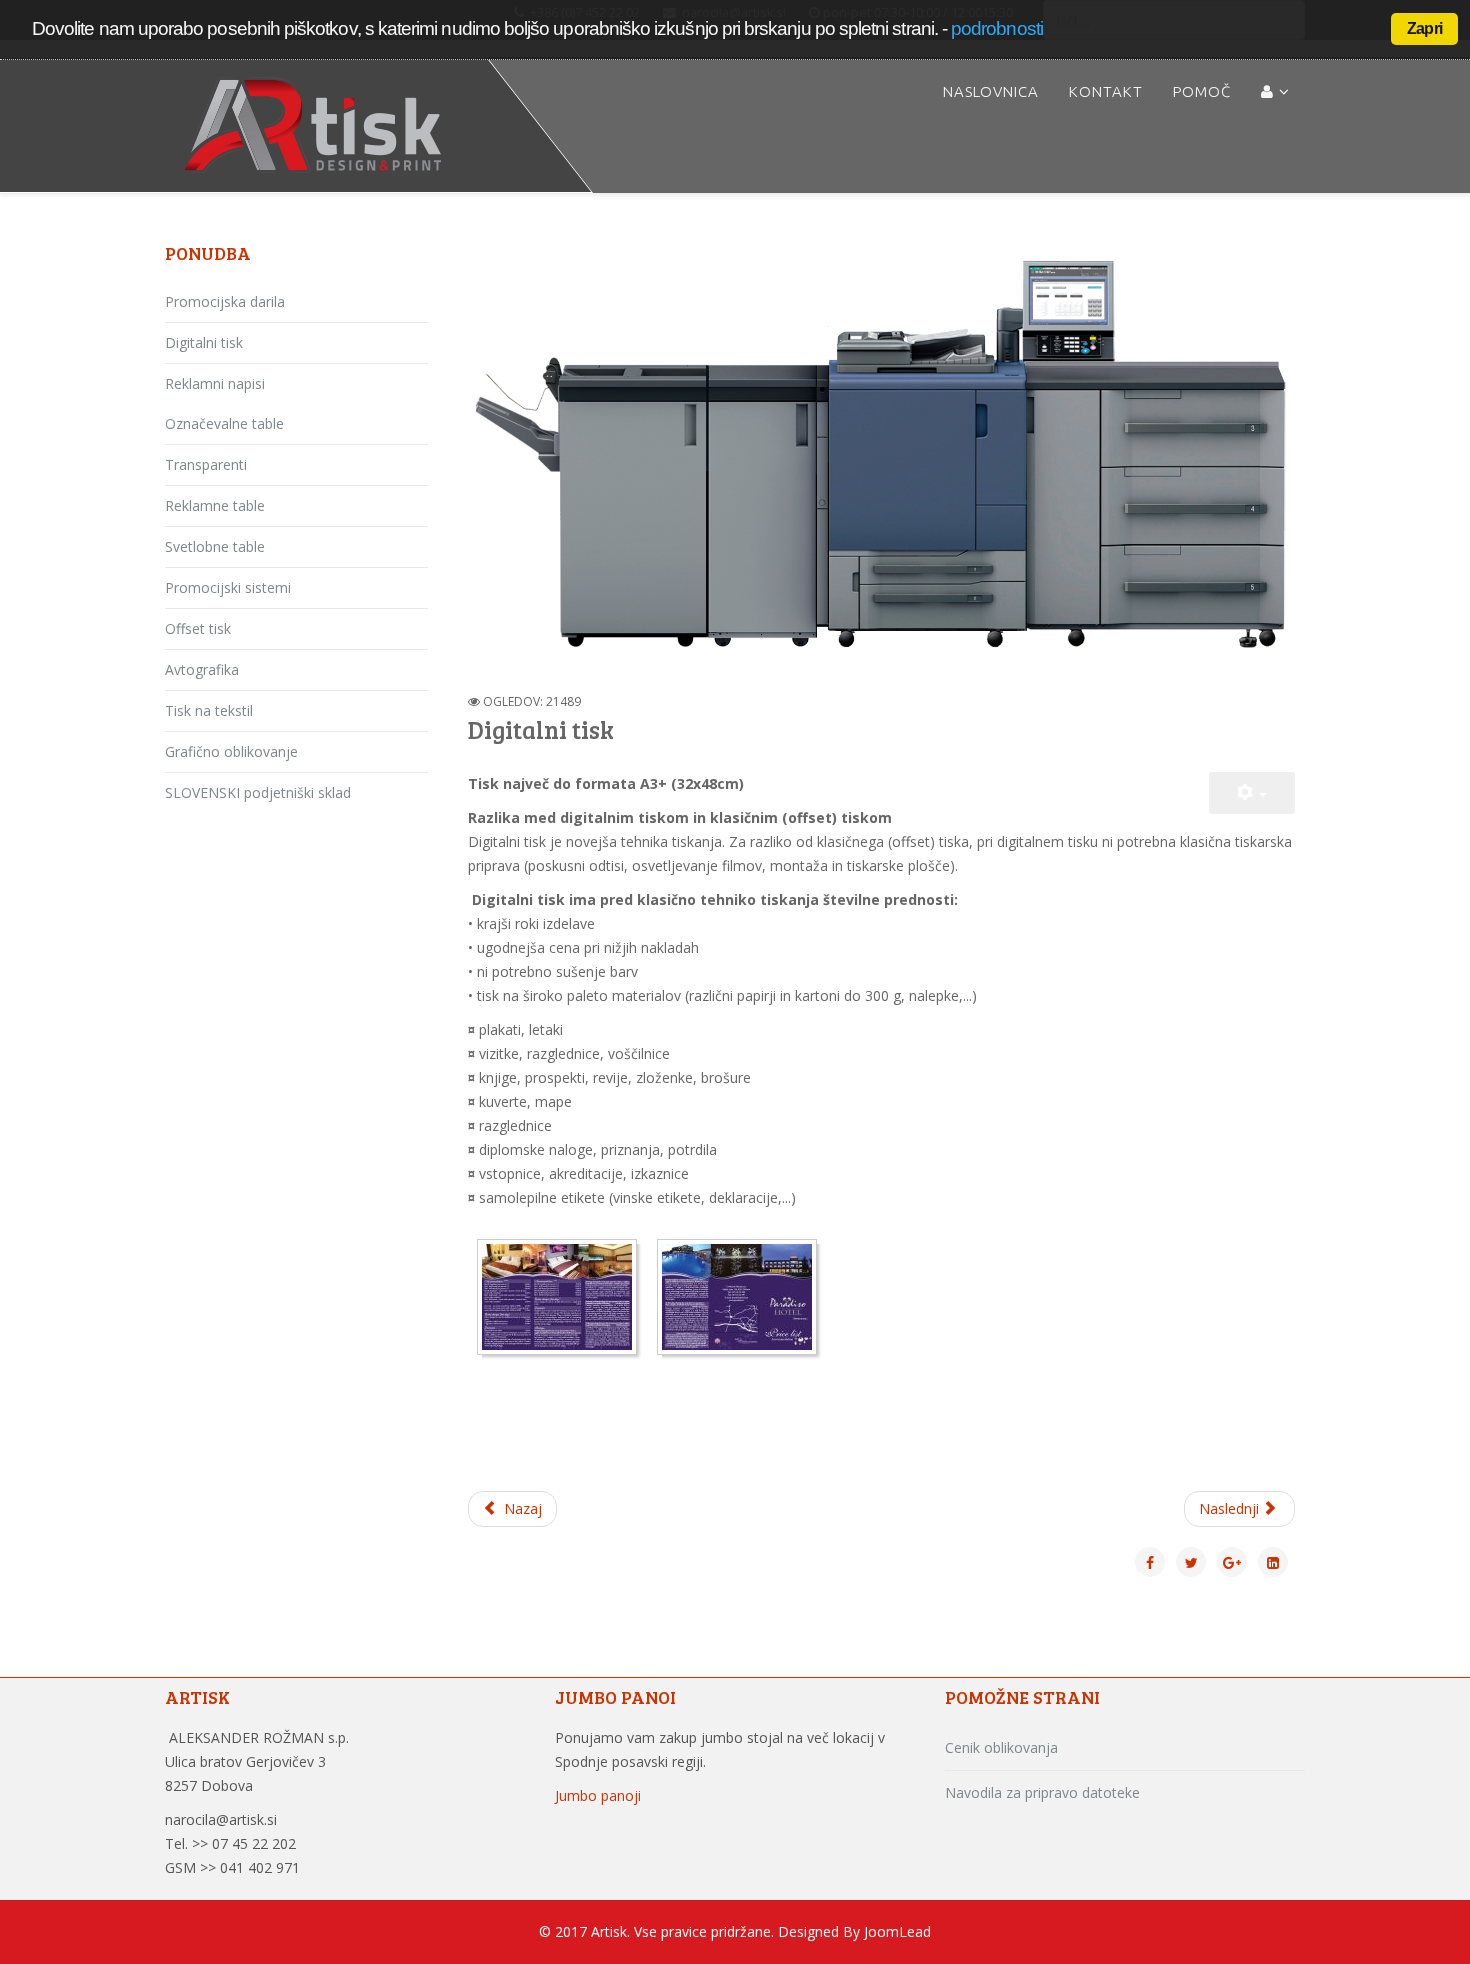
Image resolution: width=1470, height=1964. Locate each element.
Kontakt (1106, 91)
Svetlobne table (215, 546)
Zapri (1424, 28)
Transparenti (206, 464)
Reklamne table (215, 505)
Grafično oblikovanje (231, 751)
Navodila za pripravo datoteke (1042, 1792)
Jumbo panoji (598, 1795)
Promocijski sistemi (228, 587)
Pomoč (1202, 91)
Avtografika (202, 669)
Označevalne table (224, 423)
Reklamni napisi (215, 383)
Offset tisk (198, 628)
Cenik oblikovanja (1001, 1747)
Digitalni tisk (204, 342)
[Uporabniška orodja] (1252, 793)
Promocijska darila (225, 301)
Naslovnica (991, 91)
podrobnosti (997, 28)
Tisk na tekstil (209, 710)
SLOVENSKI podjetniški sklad (258, 792)
